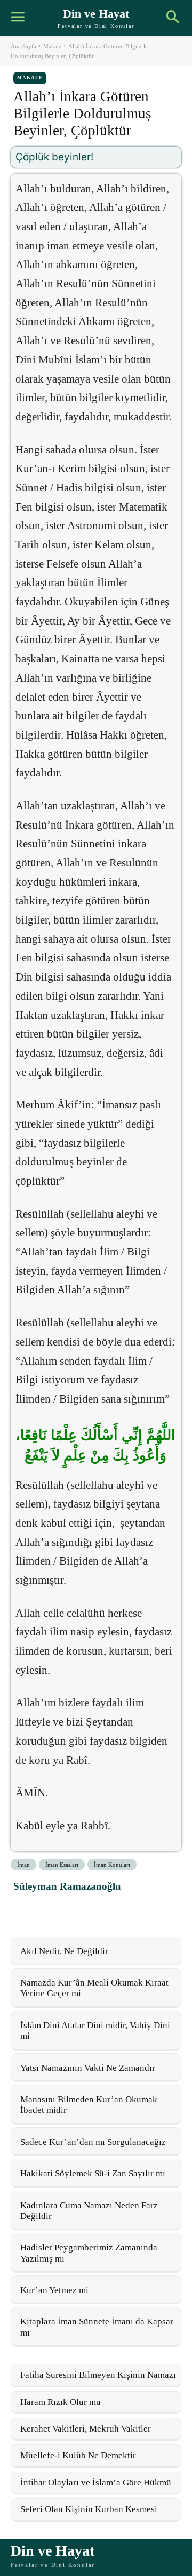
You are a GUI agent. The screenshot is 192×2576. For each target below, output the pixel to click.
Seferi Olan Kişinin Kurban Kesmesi (89, 2509)
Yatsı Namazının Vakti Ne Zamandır (88, 2068)
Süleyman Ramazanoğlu (67, 1886)
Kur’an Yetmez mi (54, 2290)
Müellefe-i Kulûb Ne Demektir (78, 2455)
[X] (50, 1910)
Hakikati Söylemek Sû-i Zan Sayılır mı (93, 2173)
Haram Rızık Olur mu (61, 2402)
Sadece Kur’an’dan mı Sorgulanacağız (93, 2142)
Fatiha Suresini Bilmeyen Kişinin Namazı (98, 2375)
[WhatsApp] (74, 1910)
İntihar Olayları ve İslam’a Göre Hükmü (96, 2482)
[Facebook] (25, 1910)
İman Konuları (112, 1865)
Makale (52, 46)
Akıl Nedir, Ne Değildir (64, 1951)
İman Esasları (62, 1865)
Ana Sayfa (23, 46)
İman (23, 1865)
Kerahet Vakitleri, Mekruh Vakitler (86, 2429)
